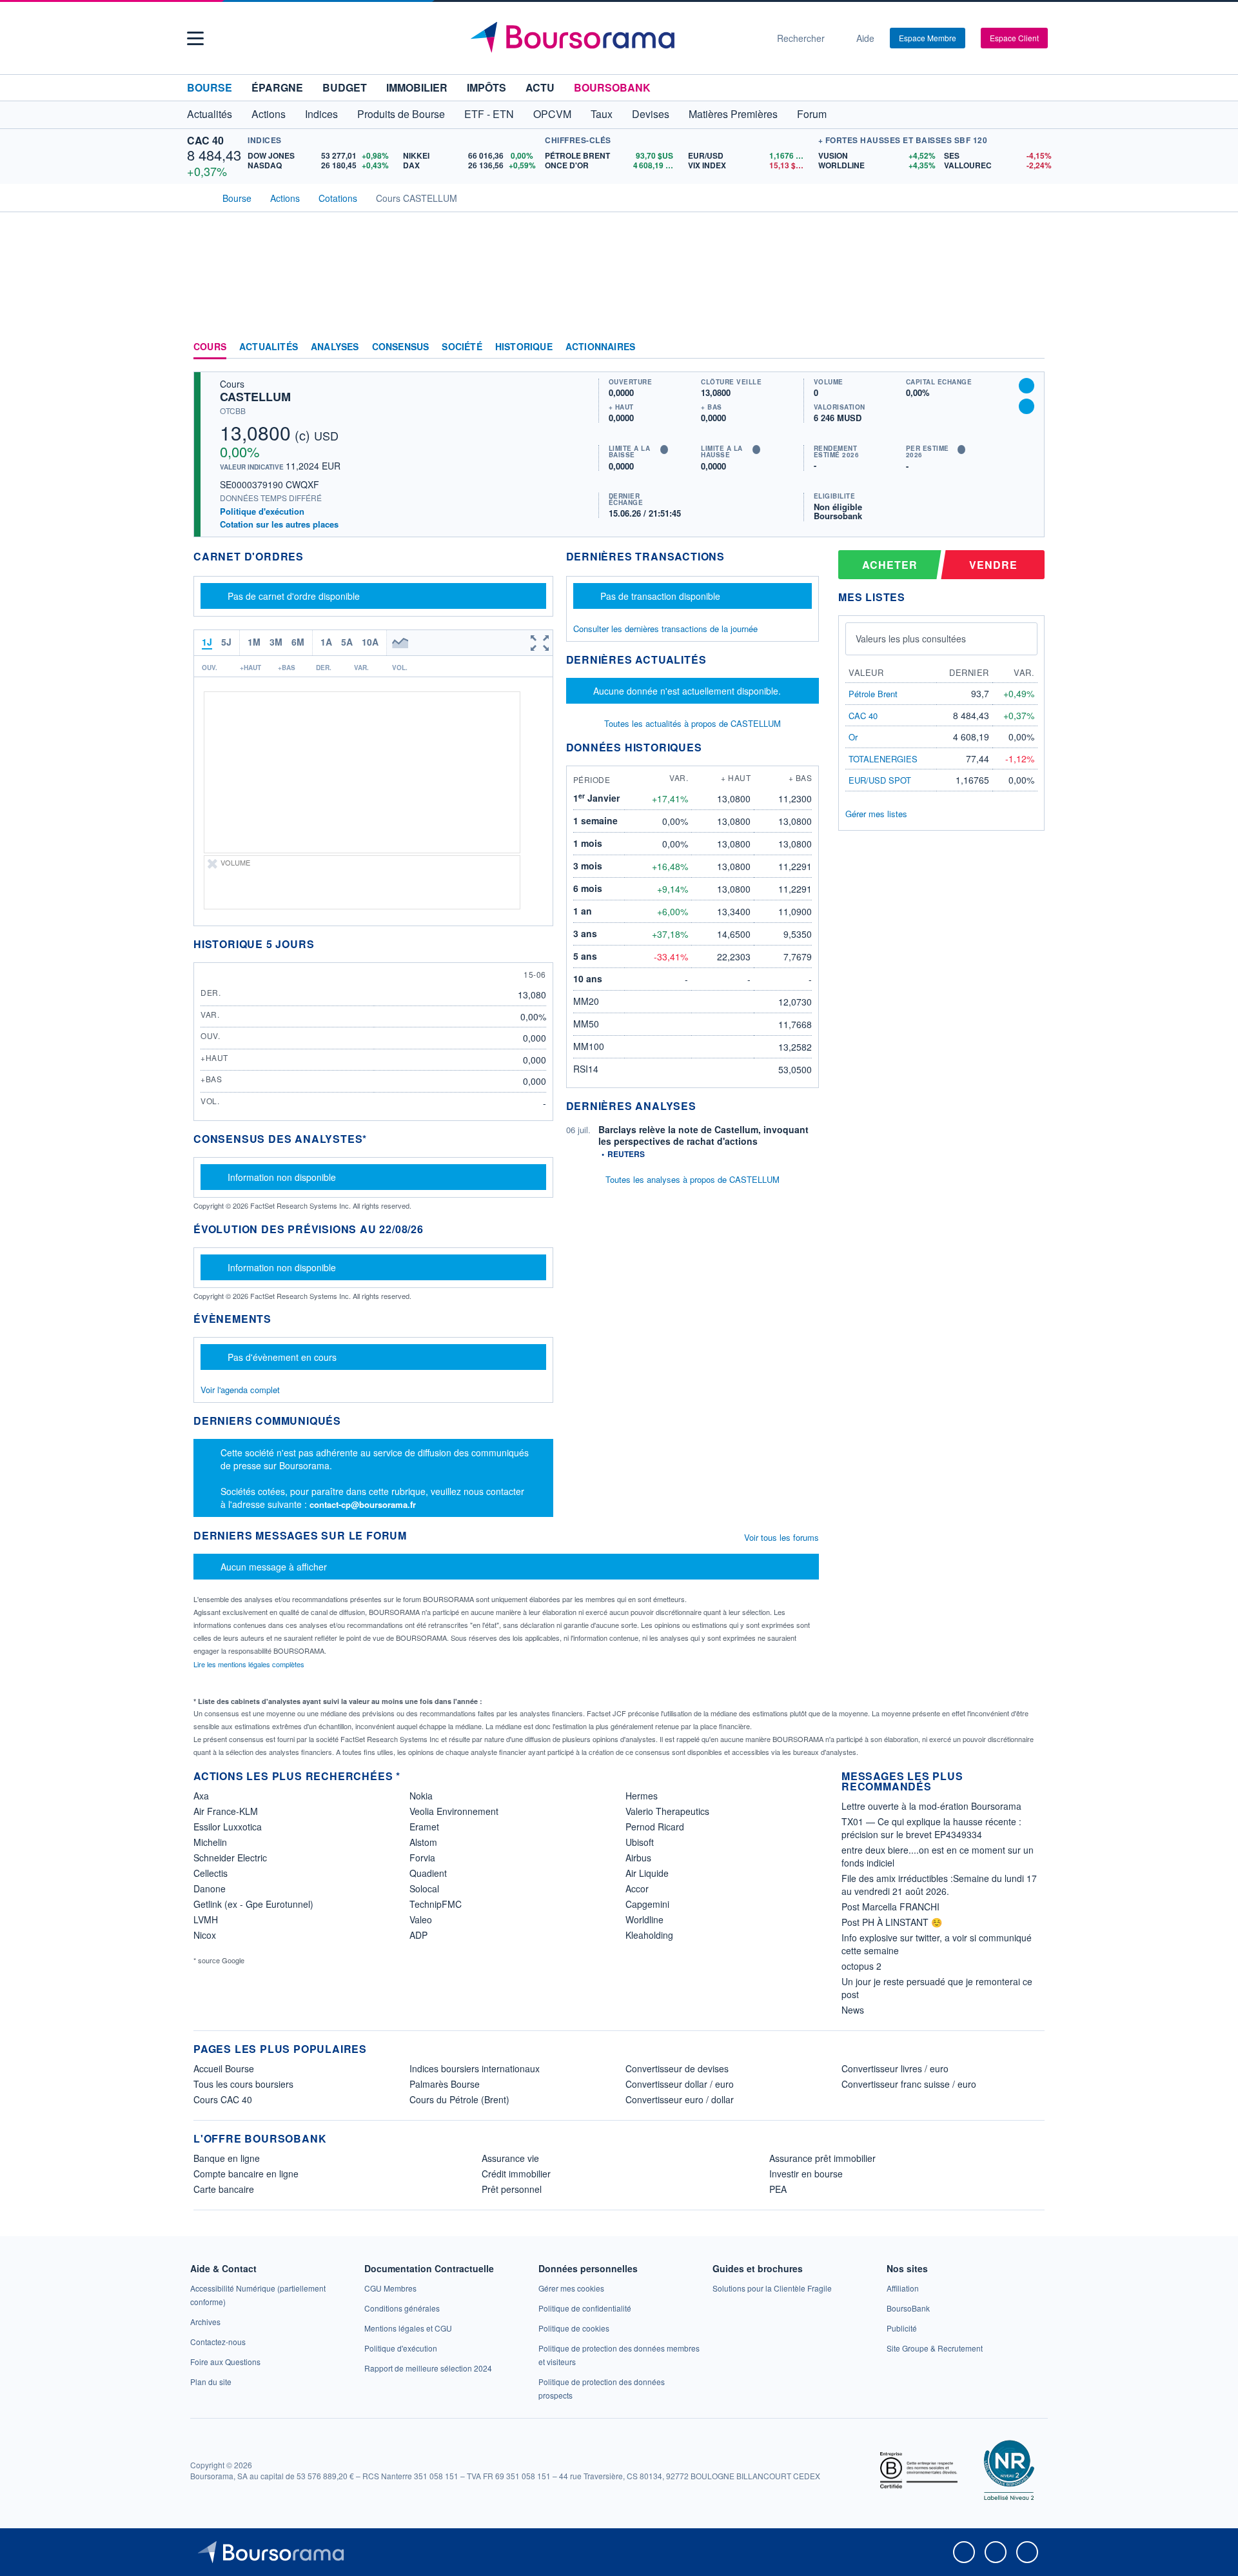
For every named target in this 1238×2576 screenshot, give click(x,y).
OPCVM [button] (552, 114)
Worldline (644, 1919)
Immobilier (417, 87)
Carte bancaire (224, 2189)
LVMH (206, 1919)
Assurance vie (510, 2158)
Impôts (486, 87)
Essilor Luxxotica (228, 1827)
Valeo (421, 1919)
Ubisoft (640, 1842)
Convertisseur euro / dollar (680, 2099)
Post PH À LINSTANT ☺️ (892, 1922)
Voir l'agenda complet (240, 1390)
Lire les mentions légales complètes (250, 1664)
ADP (418, 1935)
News (853, 2010)
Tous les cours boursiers (243, 2084)
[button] (195, 38)
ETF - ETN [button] (489, 114)
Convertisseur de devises (677, 2068)
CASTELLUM (255, 397)
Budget (345, 87)
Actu (540, 87)
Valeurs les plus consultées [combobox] (911, 639)
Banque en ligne (227, 2158)
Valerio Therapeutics (667, 1811)
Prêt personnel (512, 2189)
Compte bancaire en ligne (246, 2174)
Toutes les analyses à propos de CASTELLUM (693, 1179)
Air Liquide (647, 1873)
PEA (778, 2189)
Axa (201, 1796)
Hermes (642, 1796)
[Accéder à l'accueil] (199, 197)
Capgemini (647, 1904)
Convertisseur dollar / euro (680, 2084)
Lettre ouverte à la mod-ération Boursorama (931, 1806)
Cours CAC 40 (223, 2099)
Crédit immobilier (516, 2174)
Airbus (638, 1858)
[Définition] (664, 450)
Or (853, 737)
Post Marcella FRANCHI (890, 1907)
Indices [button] (321, 114)
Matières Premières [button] (733, 114)
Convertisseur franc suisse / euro (909, 2084)
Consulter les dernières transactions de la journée (665, 629)
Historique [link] (524, 347)
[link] (205, 2322)
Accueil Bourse (224, 2068)
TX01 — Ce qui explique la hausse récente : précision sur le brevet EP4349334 (931, 1828)
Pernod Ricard (655, 1827)
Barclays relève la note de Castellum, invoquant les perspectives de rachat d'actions (703, 1135)
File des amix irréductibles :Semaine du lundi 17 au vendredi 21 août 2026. (939, 1885)
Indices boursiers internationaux (475, 2068)
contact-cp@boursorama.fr (363, 1504)
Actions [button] (269, 114)
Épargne (277, 87)
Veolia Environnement (454, 1811)
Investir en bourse (806, 2174)
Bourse (210, 87)
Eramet (424, 1827)
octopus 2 (861, 1966)
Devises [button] (651, 114)
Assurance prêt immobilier (822, 2158)
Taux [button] (602, 114)
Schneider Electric (230, 1858)
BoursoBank (612, 87)
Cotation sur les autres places (279, 524)
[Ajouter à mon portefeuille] (1027, 386)
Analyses (335, 347)
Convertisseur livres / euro (895, 2068)
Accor (637, 1888)
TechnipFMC (436, 1904)
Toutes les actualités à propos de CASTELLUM (693, 723)
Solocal (424, 1888)
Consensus (401, 347)
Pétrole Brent (873, 694)
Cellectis (211, 1873)
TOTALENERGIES (883, 759)
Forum (812, 114)
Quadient (428, 1873)
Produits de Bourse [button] (401, 114)
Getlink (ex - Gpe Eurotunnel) (253, 1904)
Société (462, 347)
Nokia (421, 1796)
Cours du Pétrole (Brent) (459, 2099)
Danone (210, 1888)
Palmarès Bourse (445, 2084)
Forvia (422, 1858)
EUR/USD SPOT (880, 780)
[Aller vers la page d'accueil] (614, 38)
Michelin (210, 1842)
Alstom (423, 1842)
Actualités (269, 347)
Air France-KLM (226, 1811)
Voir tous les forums (781, 1537)
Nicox (205, 1935)
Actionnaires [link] (600, 347)
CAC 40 (205, 140)
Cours (210, 347)
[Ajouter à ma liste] (1027, 406)
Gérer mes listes (876, 814)
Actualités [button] (210, 114)
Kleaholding (649, 1935)
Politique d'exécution (262, 511)
